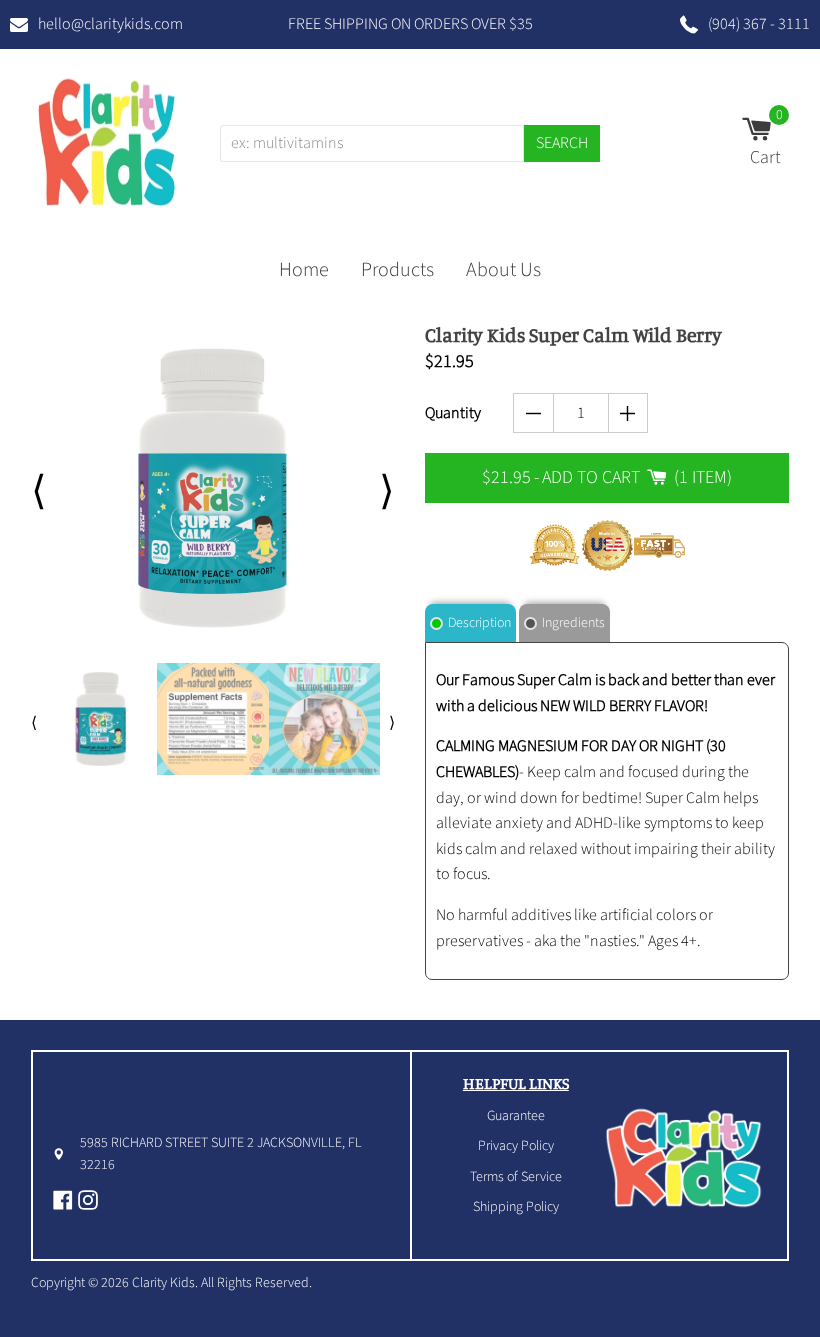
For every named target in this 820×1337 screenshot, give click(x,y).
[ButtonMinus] (533, 413)
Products (397, 270)
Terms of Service (516, 1177)
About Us (503, 270)
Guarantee (516, 1116)
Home (304, 270)
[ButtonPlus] (628, 413)
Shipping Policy (516, 1207)
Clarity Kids (163, 1283)
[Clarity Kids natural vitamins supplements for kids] (107, 139)
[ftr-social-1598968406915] (90, 1200)
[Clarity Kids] (684, 1156)
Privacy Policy (516, 1146)
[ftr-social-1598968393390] (65, 1200)
